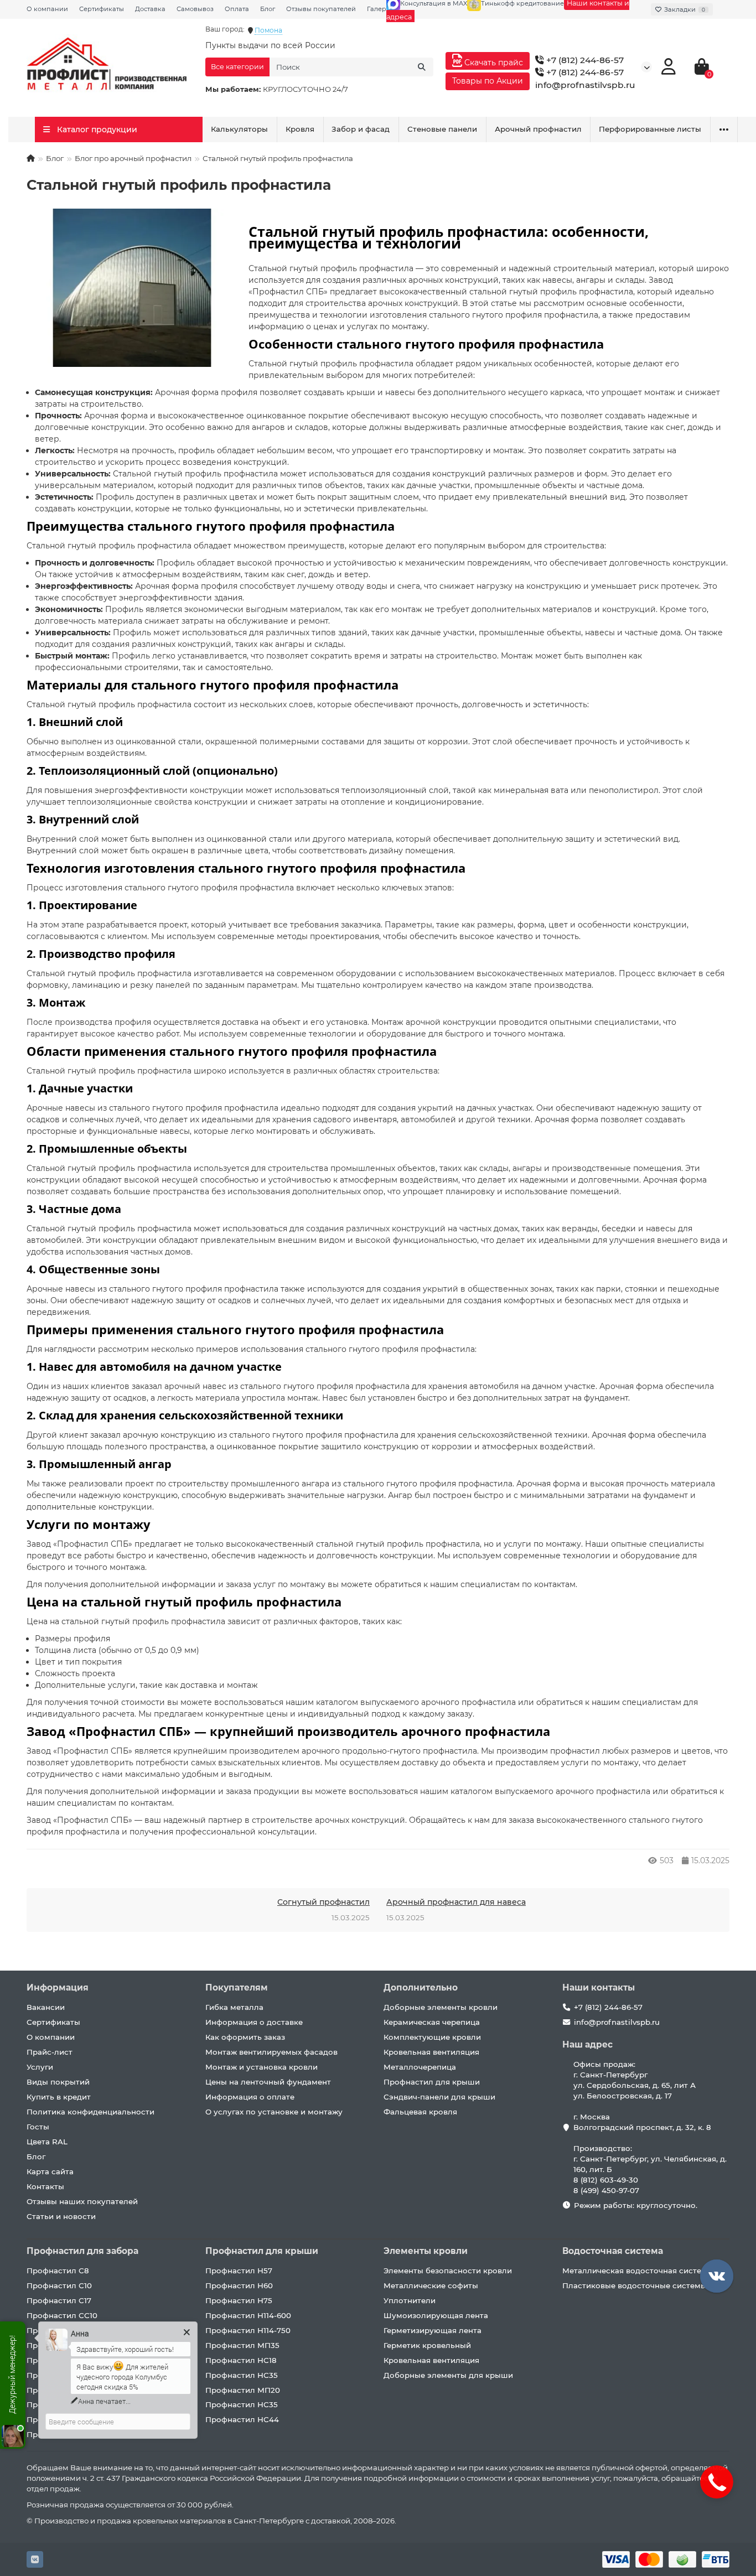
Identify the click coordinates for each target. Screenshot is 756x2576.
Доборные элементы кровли (441, 2007)
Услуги (40, 2067)
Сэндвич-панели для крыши (439, 2097)
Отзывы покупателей (321, 9)
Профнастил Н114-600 (248, 2315)
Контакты (45, 2186)
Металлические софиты (431, 2285)
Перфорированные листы (650, 129)
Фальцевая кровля (420, 2112)
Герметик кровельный (427, 2345)
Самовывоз (195, 9)
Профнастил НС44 (242, 2419)
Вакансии (46, 2007)
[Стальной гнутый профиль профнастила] (132, 288)
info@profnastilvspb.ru (585, 85)
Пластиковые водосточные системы (635, 2285)
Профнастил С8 (58, 2271)
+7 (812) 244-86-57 (584, 60)
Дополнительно (421, 1987)
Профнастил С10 (59, 2285)
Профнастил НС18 (241, 2360)
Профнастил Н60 (239, 2285)
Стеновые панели (442, 129)
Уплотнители (410, 2300)
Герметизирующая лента (433, 2330)
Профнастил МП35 (242, 2345)
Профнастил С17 (59, 2300)
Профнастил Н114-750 (248, 2330)
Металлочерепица (420, 2067)
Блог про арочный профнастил (133, 158)
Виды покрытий (58, 2082)
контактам (555, 1584)
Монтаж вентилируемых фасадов (271, 2052)
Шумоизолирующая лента (436, 2315)
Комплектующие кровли (432, 2037)
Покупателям (237, 1987)
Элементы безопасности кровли (448, 2271)
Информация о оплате (250, 2097)
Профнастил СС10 (62, 2315)
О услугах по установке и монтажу (274, 2112)
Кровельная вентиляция (431, 2052)
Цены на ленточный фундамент (268, 2082)
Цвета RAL (47, 2142)
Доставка (150, 9)
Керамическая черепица (432, 2022)
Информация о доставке (254, 2022)
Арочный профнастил (538, 129)
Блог (268, 9)
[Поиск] (422, 67)
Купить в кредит (59, 2097)
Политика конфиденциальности (90, 2112)
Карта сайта (50, 2171)
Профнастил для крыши (432, 2082)
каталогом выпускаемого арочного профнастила (416, 1702)
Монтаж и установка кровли (262, 2067)
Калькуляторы (239, 129)
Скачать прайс (493, 63)
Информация (58, 1987)
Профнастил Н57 (239, 2271)
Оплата (237, 9)
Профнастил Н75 (239, 2300)
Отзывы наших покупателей (82, 2201)
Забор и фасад (361, 129)
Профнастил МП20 (243, 2390)
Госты (38, 2127)
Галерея (380, 9)
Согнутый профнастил (323, 1902)
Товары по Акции (488, 81)
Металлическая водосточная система (637, 2271)
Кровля (300, 129)
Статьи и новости (61, 2216)
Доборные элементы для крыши (448, 2375)
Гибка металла (234, 2007)
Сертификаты (102, 9)
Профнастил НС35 (242, 2375)
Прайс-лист (50, 2052)
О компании (47, 9)
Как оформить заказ (245, 2037)
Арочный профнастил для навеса (456, 1902)
